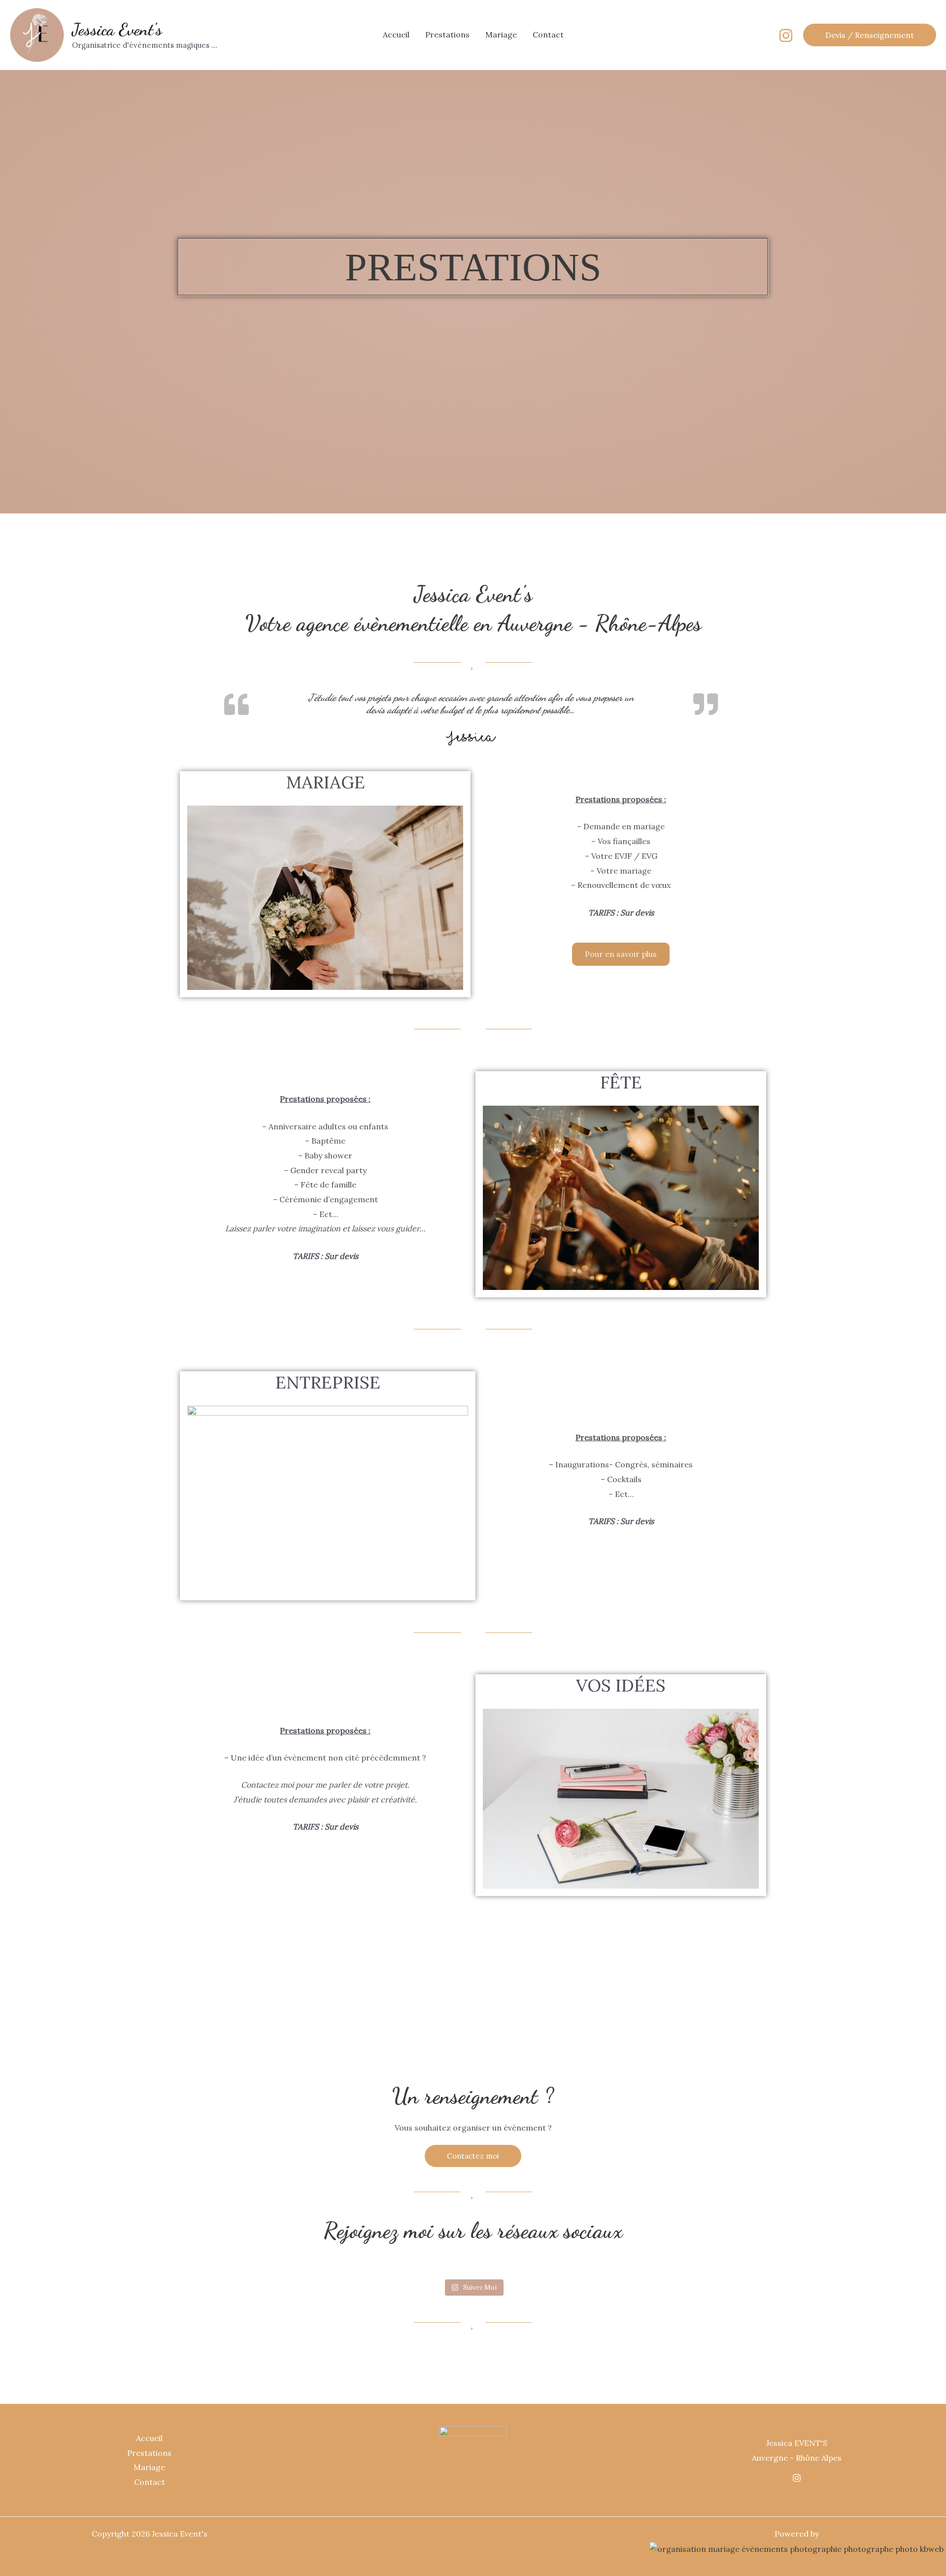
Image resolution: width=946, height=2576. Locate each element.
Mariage (501, 34)
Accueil (396, 34)
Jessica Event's (117, 30)
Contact (548, 34)
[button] (870, 35)
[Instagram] (786, 35)
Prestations (447, 34)
